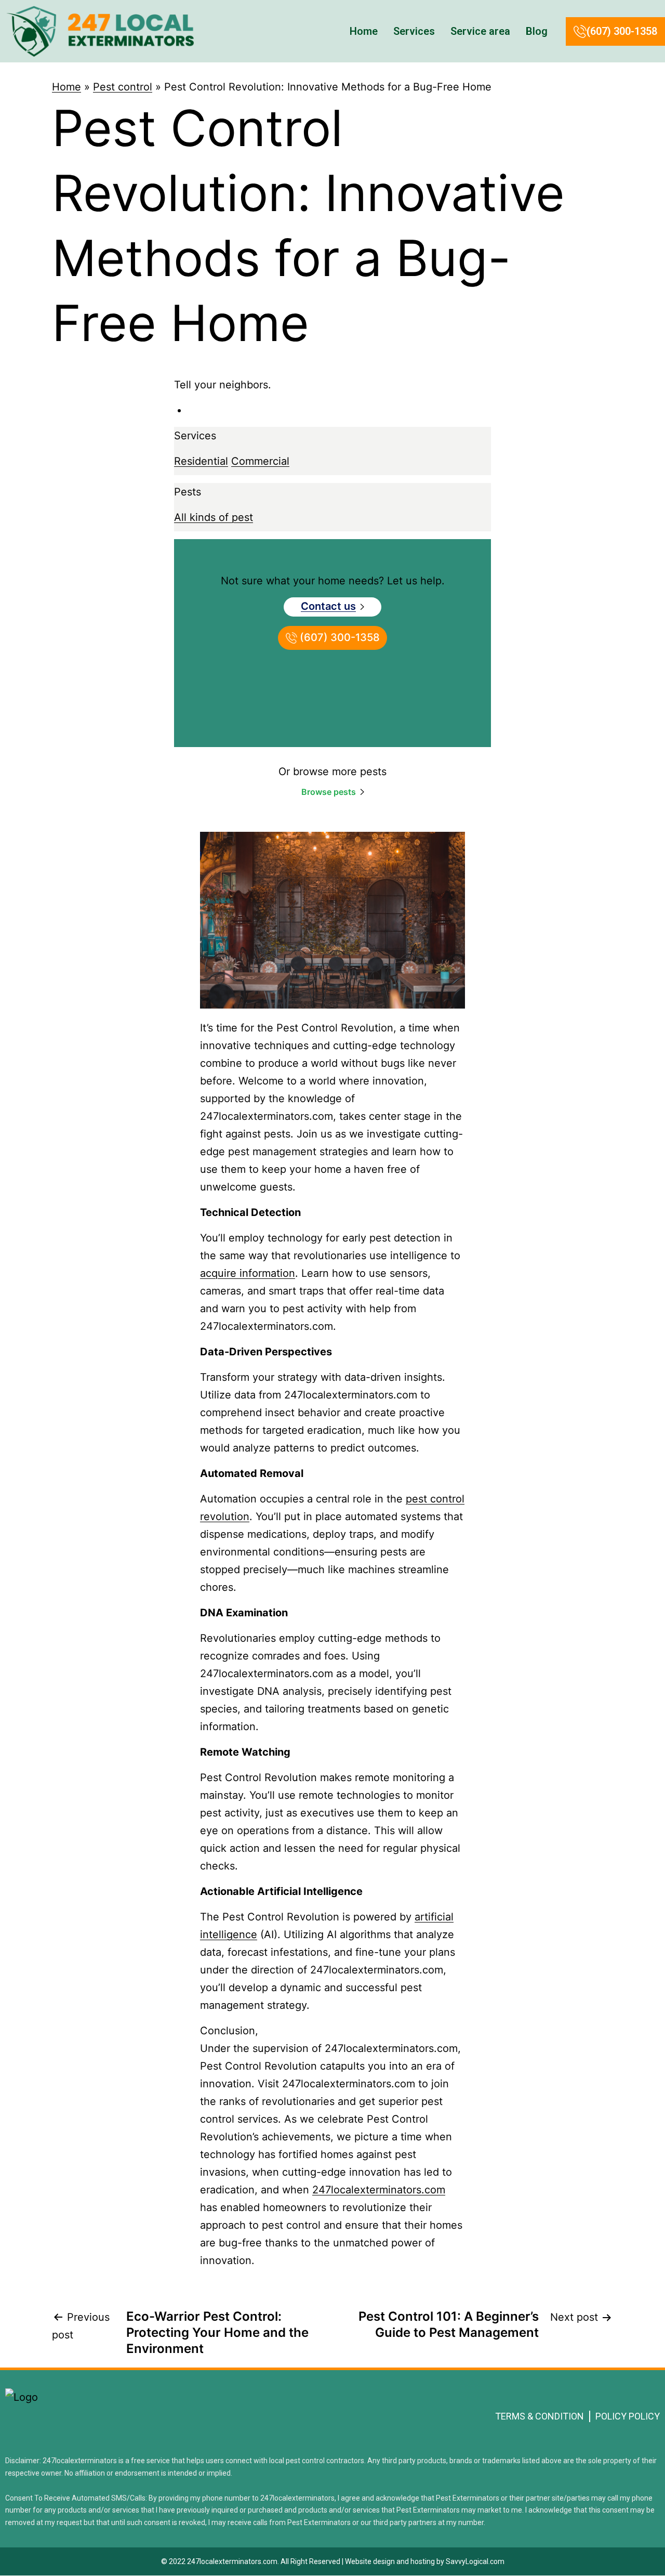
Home (364, 31)
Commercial (260, 461)
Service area (480, 31)
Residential (201, 461)
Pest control (123, 87)
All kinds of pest (214, 517)
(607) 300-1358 (622, 31)
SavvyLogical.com (475, 2561)
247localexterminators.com (379, 2190)
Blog (537, 31)
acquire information (248, 1273)
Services (414, 31)
